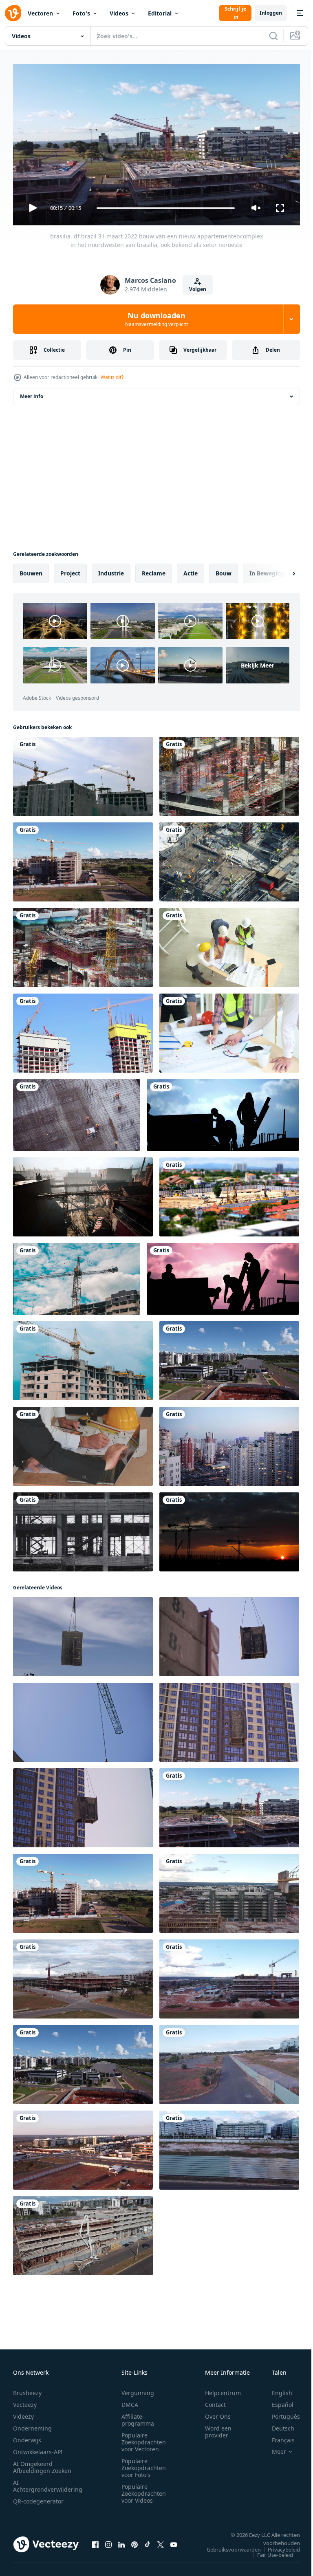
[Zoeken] (273, 36)
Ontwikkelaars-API (38, 2448)
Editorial (160, 13)
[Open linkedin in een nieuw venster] (121, 2541)
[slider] (166, 208)
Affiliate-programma (138, 2416)
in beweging (267, 570)
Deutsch (277, 2425)
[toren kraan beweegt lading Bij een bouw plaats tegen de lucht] (83, 1633)
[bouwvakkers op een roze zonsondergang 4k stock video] (223, 1276)
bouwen (31, 570)
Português (280, 2413)
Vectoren (40, 13)
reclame (154, 570)
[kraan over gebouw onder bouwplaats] (83, 944)
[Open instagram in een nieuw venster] (108, 2541)
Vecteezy (25, 2401)
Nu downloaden (156, 319)
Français (277, 2436)
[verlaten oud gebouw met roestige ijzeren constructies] (83, 1194)
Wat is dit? (112, 377)
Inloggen (271, 13)
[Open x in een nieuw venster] (161, 2541)
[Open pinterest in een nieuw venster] (134, 2541)
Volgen (198, 289)
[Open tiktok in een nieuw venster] (148, 2541)
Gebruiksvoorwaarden (228, 2546)
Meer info (32, 393)
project (70, 570)
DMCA (130, 2401)
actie (191, 570)
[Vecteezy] (13, 13)
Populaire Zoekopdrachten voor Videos (144, 2490)
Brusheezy (27, 2389)
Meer (273, 2448)
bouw (224, 570)
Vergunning (138, 2389)
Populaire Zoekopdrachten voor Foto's (144, 2464)
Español (277, 2401)
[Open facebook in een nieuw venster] (95, 2541)
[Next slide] (281, 570)
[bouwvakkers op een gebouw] (77, 1112)
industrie (111, 570)
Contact (215, 2401)
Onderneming (32, 2425)
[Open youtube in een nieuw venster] (174, 2541)
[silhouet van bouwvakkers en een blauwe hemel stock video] (223, 1112)
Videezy (23, 2413)
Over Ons (218, 2413)
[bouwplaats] (229, 773)
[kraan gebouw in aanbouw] (83, 773)
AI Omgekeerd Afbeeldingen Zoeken (42, 2464)
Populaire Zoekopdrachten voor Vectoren (144, 2438)
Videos (119, 13)
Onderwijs (27, 2436)
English (276, 2389)
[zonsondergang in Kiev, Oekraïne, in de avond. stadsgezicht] (229, 1443)
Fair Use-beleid (269, 2551)
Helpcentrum (223, 2389)
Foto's (81, 13)
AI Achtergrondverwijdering (48, 2482)
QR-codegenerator (38, 2498)
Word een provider (218, 2428)
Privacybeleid (278, 2546)
